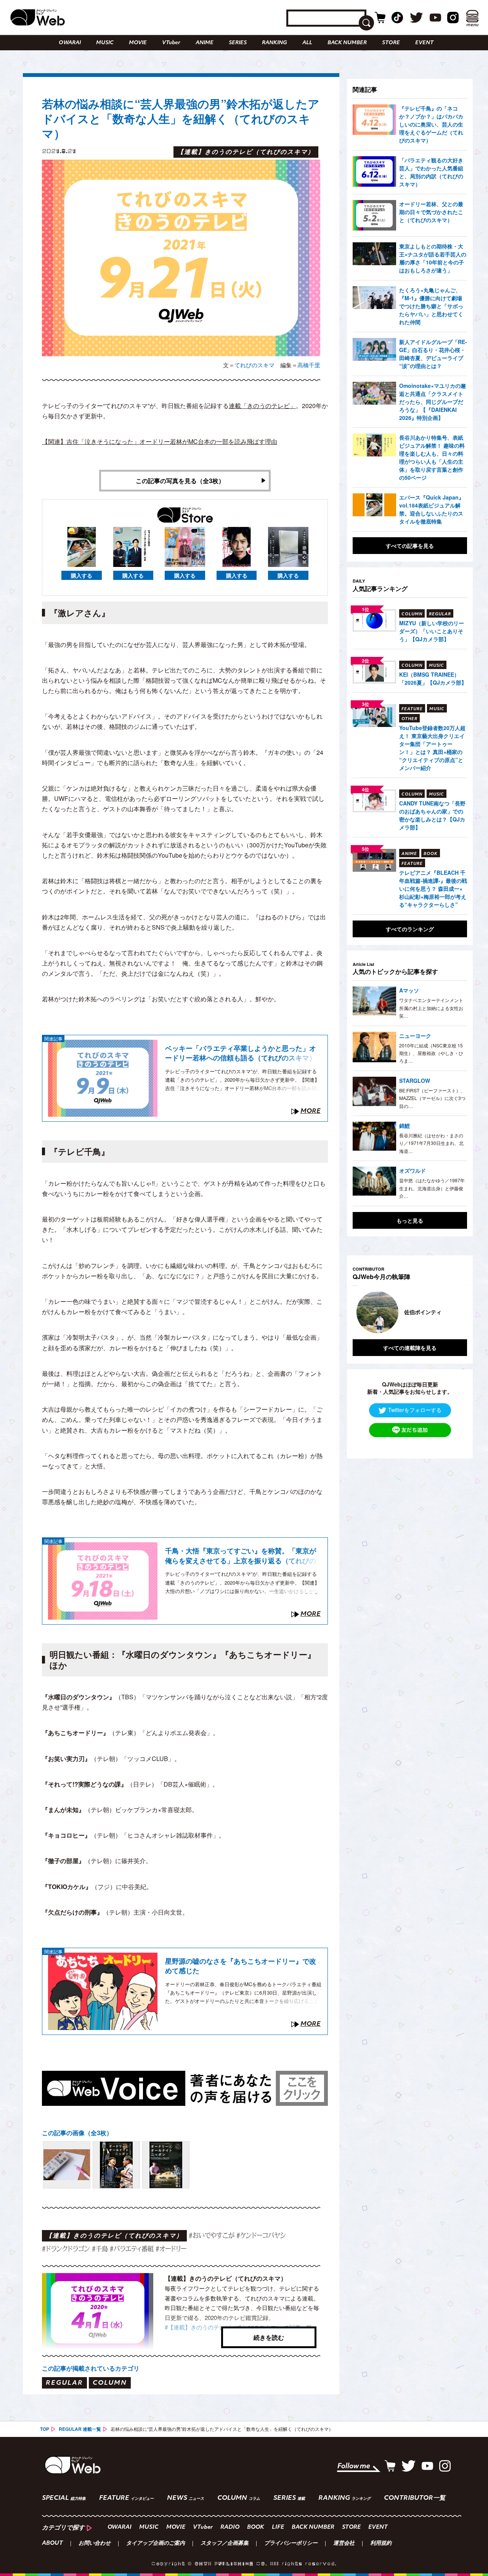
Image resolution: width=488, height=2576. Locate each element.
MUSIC (105, 43)
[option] (410, 1312)
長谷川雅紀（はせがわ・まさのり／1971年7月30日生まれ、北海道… (431, 1143)
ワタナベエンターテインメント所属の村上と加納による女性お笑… (431, 1008)
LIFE (278, 2527)
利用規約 (381, 2544)
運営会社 (344, 2544)
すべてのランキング (410, 929)
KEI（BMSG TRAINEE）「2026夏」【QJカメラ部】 (433, 678)
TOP (45, 2429)
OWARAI (70, 43)
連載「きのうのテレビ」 (262, 406)
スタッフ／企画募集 (225, 2544)
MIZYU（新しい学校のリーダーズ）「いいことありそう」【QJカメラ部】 (432, 631)
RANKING (274, 43)
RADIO (230, 2527)
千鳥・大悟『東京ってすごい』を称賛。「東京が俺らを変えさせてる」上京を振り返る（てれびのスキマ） (241, 1556)
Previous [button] (360, 1312)
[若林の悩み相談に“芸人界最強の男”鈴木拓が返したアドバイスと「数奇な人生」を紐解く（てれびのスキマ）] (67, 2165)
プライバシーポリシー (291, 2544)
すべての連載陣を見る (410, 1347)
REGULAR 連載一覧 (80, 2429)
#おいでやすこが (212, 2235)
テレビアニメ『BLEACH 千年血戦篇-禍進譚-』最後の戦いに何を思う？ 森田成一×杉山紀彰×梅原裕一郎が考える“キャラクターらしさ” (433, 889)
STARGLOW (415, 1081)
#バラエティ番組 (132, 2249)
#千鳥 (100, 2249)
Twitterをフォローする (415, 1409)
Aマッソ (409, 990)
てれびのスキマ (254, 365)
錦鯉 (405, 1125)
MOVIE (138, 43)
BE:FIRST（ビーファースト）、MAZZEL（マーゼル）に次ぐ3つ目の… (432, 1098)
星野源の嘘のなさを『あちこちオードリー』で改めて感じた (241, 1966)
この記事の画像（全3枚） (77, 2133)
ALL (307, 43)
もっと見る (410, 1220)
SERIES (238, 43)
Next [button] (454, 1312)
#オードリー (171, 2249)
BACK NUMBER (347, 43)
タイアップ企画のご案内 (156, 2544)
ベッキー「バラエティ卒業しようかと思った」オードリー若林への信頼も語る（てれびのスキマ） (241, 1053)
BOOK (256, 2527)
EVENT (424, 43)
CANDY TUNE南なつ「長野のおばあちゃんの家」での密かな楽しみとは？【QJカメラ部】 (432, 815)
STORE (391, 43)
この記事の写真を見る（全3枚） (180, 481)
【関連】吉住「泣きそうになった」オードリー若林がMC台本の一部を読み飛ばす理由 (160, 441)
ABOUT (52, 2544)
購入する (82, 575)
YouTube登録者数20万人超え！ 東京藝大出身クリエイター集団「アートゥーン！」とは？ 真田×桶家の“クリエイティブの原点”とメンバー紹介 (432, 748)
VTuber (171, 43)
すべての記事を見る (410, 546)
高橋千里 (309, 365)
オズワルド (413, 1170)
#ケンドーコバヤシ (261, 2235)
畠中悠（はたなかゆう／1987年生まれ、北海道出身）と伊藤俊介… (432, 1188)
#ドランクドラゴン (66, 2249)
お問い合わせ (95, 2544)
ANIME (205, 43)
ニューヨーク (415, 1036)
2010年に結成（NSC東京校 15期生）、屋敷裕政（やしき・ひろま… (431, 1053)
